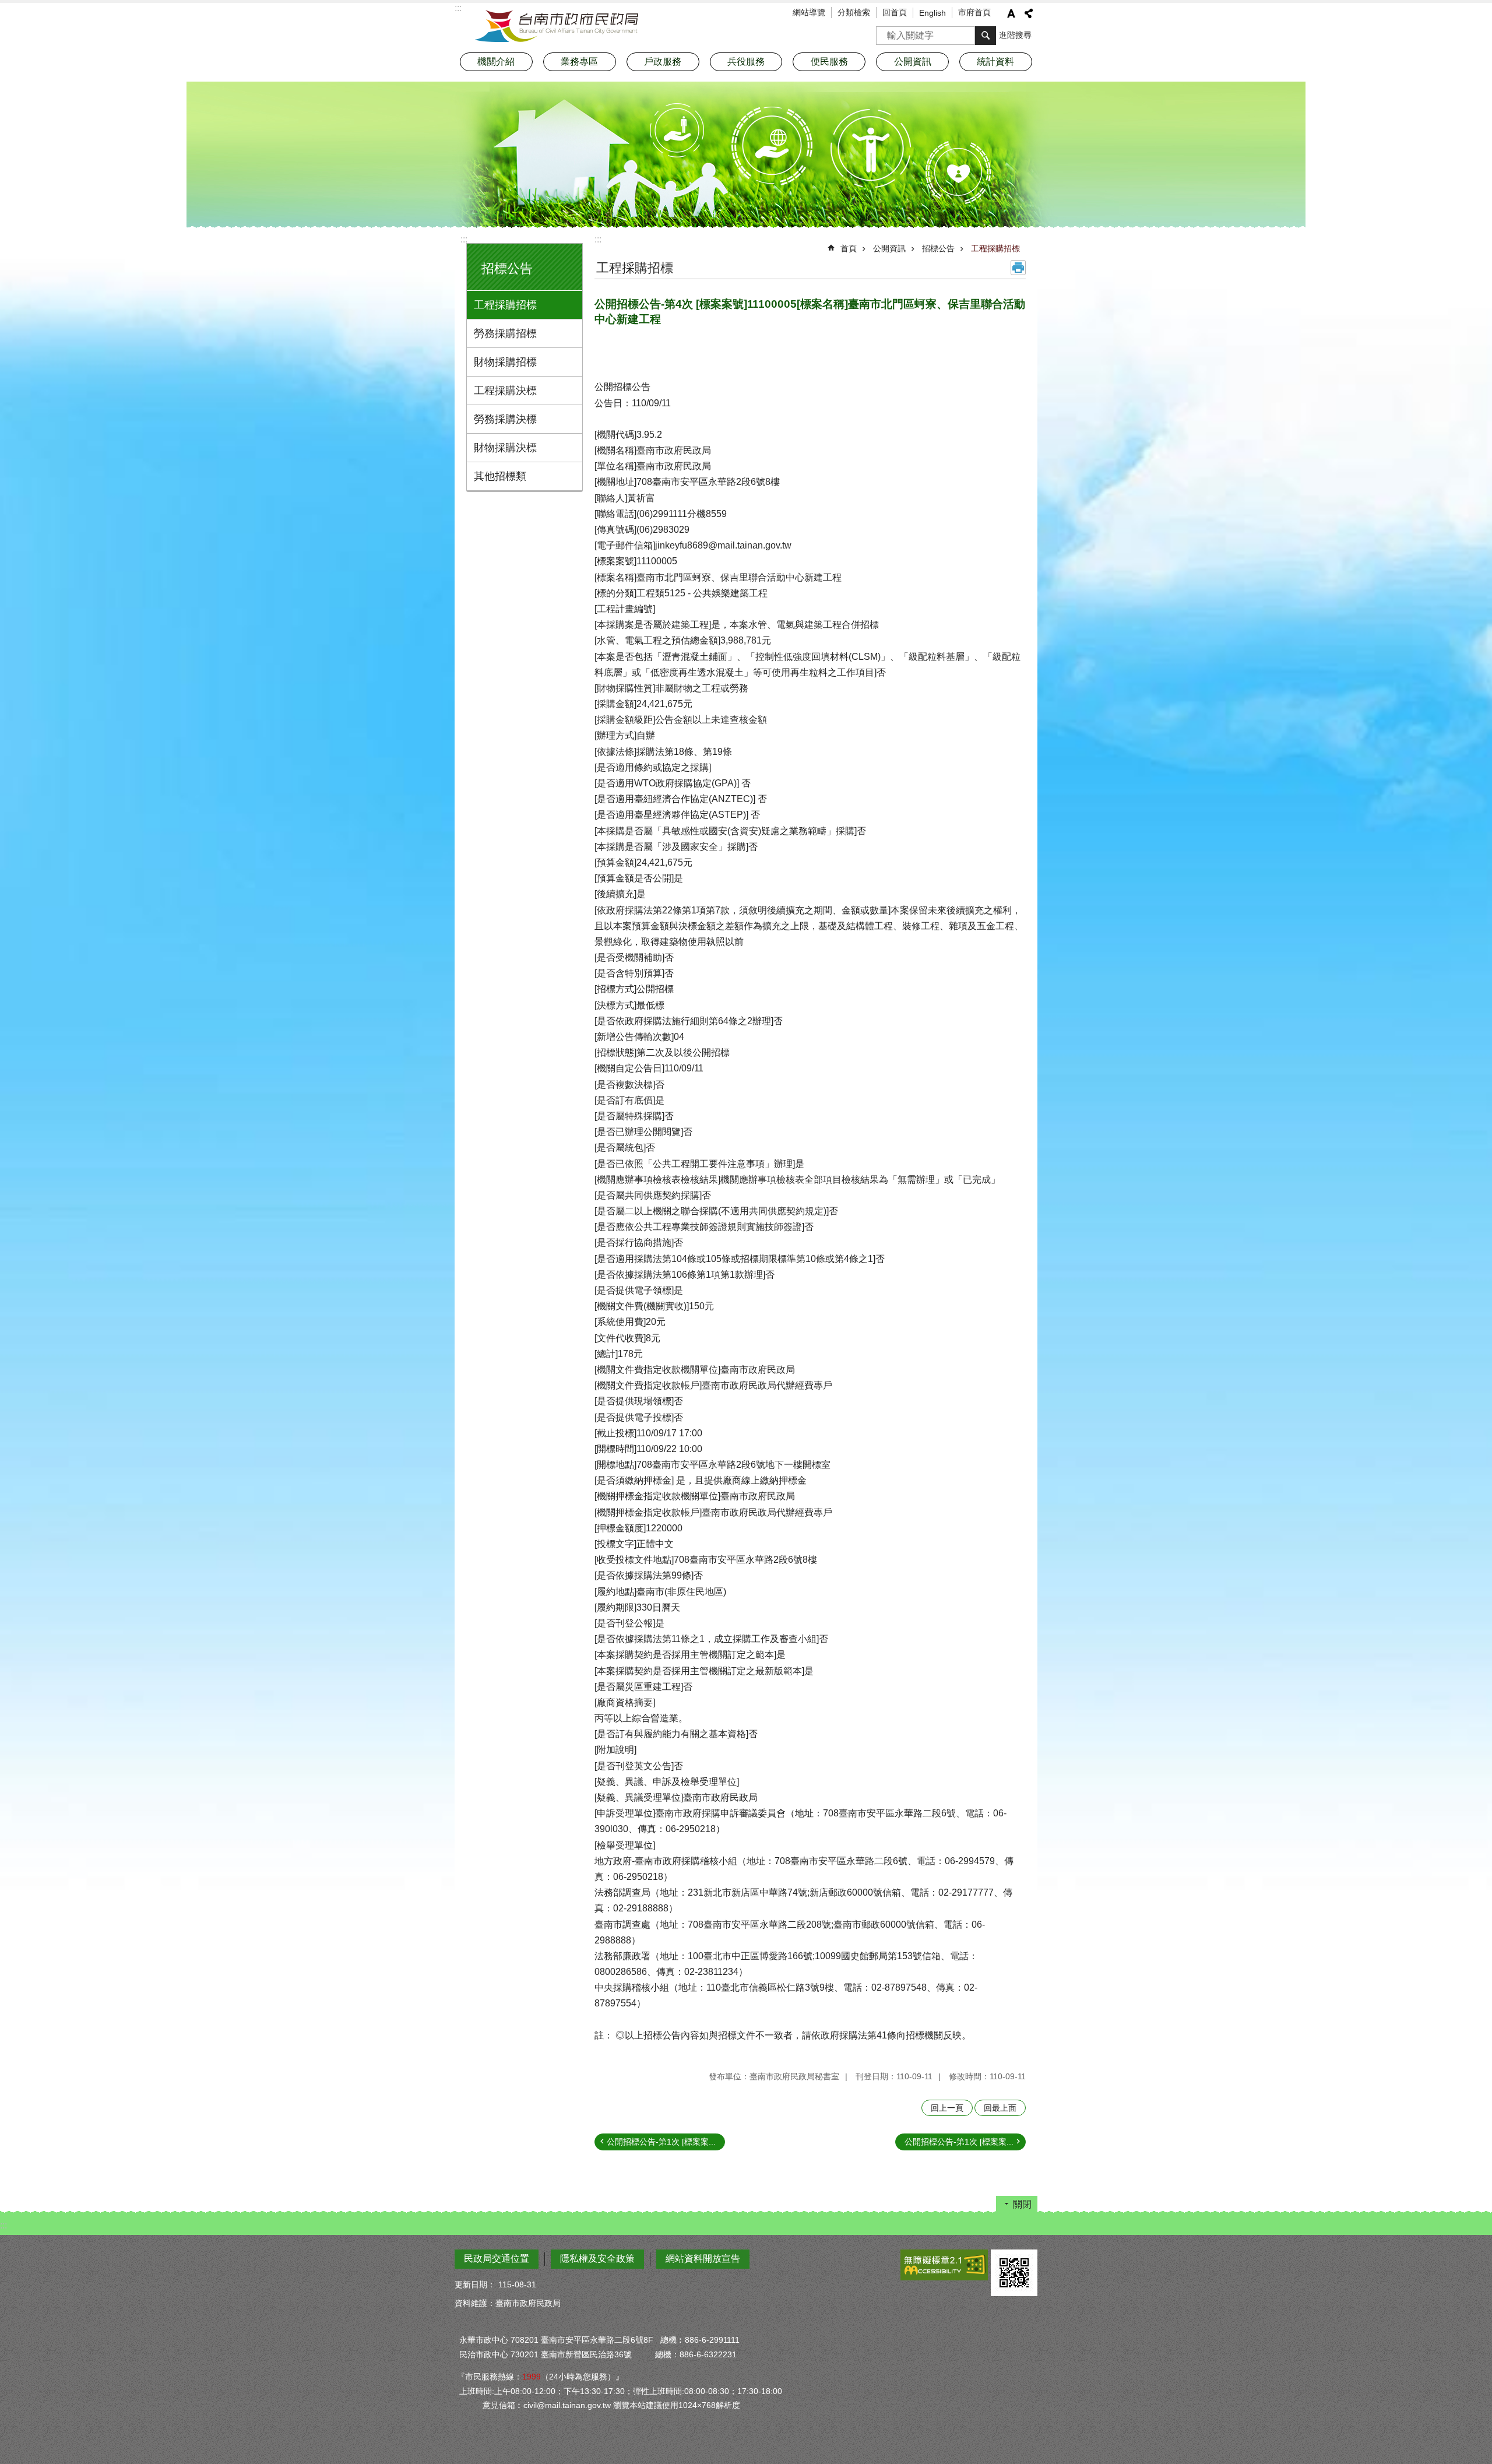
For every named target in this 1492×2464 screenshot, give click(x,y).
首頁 (849, 248)
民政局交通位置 (497, 2259)
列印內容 (1018, 268)
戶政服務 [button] (663, 61)
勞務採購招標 (505, 333)
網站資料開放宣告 (703, 2259)
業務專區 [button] (579, 61)
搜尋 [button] (986, 36)
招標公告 (938, 248)
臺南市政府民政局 (557, 26)
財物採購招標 (505, 362)
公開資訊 (889, 248)
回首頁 (895, 12)
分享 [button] (1029, 13)
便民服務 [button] (829, 61)
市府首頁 (974, 12)
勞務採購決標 (505, 419)
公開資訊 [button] (913, 61)
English (932, 13)
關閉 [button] (1022, 2204)
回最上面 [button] (1000, 2108)
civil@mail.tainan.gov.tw (567, 2405)
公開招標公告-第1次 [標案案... (661, 2142)
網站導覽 (809, 12)
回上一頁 (947, 2108)
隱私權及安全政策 (597, 2259)
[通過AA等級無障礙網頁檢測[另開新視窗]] (944, 2265)
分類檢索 (854, 12)
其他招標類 (500, 476)
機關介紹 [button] (496, 61)
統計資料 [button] (995, 61)
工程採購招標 (505, 305)
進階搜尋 (1015, 35)
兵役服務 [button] (746, 61)
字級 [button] (1011, 13)
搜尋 (885, 32)
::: (464, 239)
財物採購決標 (505, 448)
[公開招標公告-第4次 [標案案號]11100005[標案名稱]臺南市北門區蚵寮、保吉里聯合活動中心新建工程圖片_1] (1014, 2273)
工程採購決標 (505, 391)
